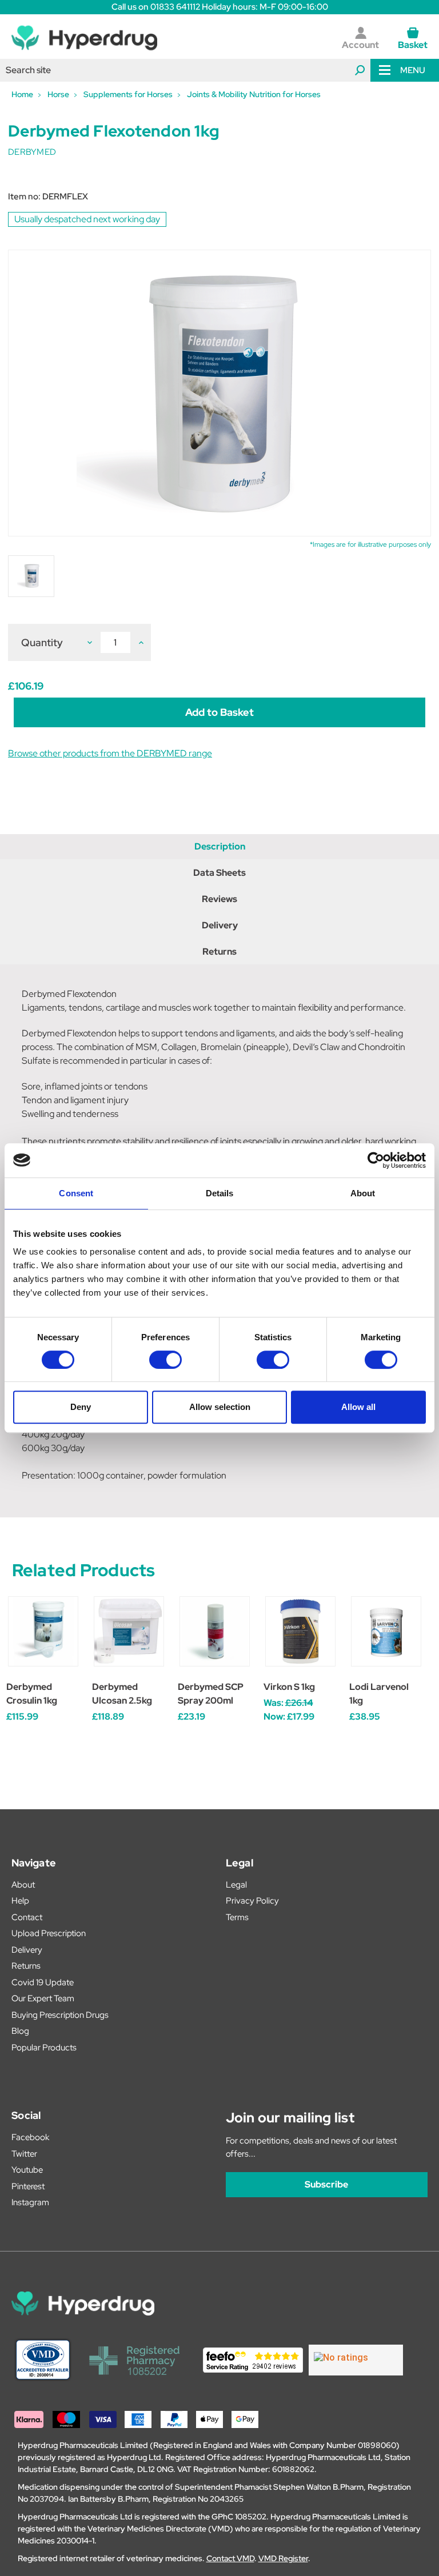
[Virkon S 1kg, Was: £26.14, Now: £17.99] (300, 1631)
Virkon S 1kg (289, 1687)
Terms (237, 1917)
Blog (20, 2031)
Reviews (219, 899)
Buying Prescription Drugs (60, 2015)
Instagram (30, 2202)
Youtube (27, 2170)
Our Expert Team (43, 1998)
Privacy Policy (252, 1901)
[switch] (165, 1360)
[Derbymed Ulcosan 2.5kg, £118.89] (129, 1631)
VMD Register (283, 2558)
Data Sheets (219, 873)
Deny (81, 1407)
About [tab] (363, 1193)
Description (220, 846)
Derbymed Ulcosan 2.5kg (122, 1694)
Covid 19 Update (43, 1982)
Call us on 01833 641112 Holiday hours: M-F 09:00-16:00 (220, 7)
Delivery (220, 925)
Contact (27, 1917)
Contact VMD (230, 2558)
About (23, 1885)
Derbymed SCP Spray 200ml (211, 1694)
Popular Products (44, 2048)
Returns (219, 952)
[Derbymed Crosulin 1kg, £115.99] (43, 1631)
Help (20, 1901)
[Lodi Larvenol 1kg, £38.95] (386, 1631)
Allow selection (220, 1407)
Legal (236, 1885)
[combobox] (185, 70)
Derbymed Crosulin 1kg (32, 1694)
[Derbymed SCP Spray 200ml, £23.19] (215, 1631)
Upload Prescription (49, 1933)
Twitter (24, 2154)
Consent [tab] (76, 1193)
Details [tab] (220, 1193)
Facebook (30, 2137)
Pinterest (28, 2186)
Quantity (42, 642)
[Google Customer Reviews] (356, 2360)
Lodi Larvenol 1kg (379, 1694)
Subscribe (326, 2184)
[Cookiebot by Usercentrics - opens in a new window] (376, 1160)
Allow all (358, 1407)
